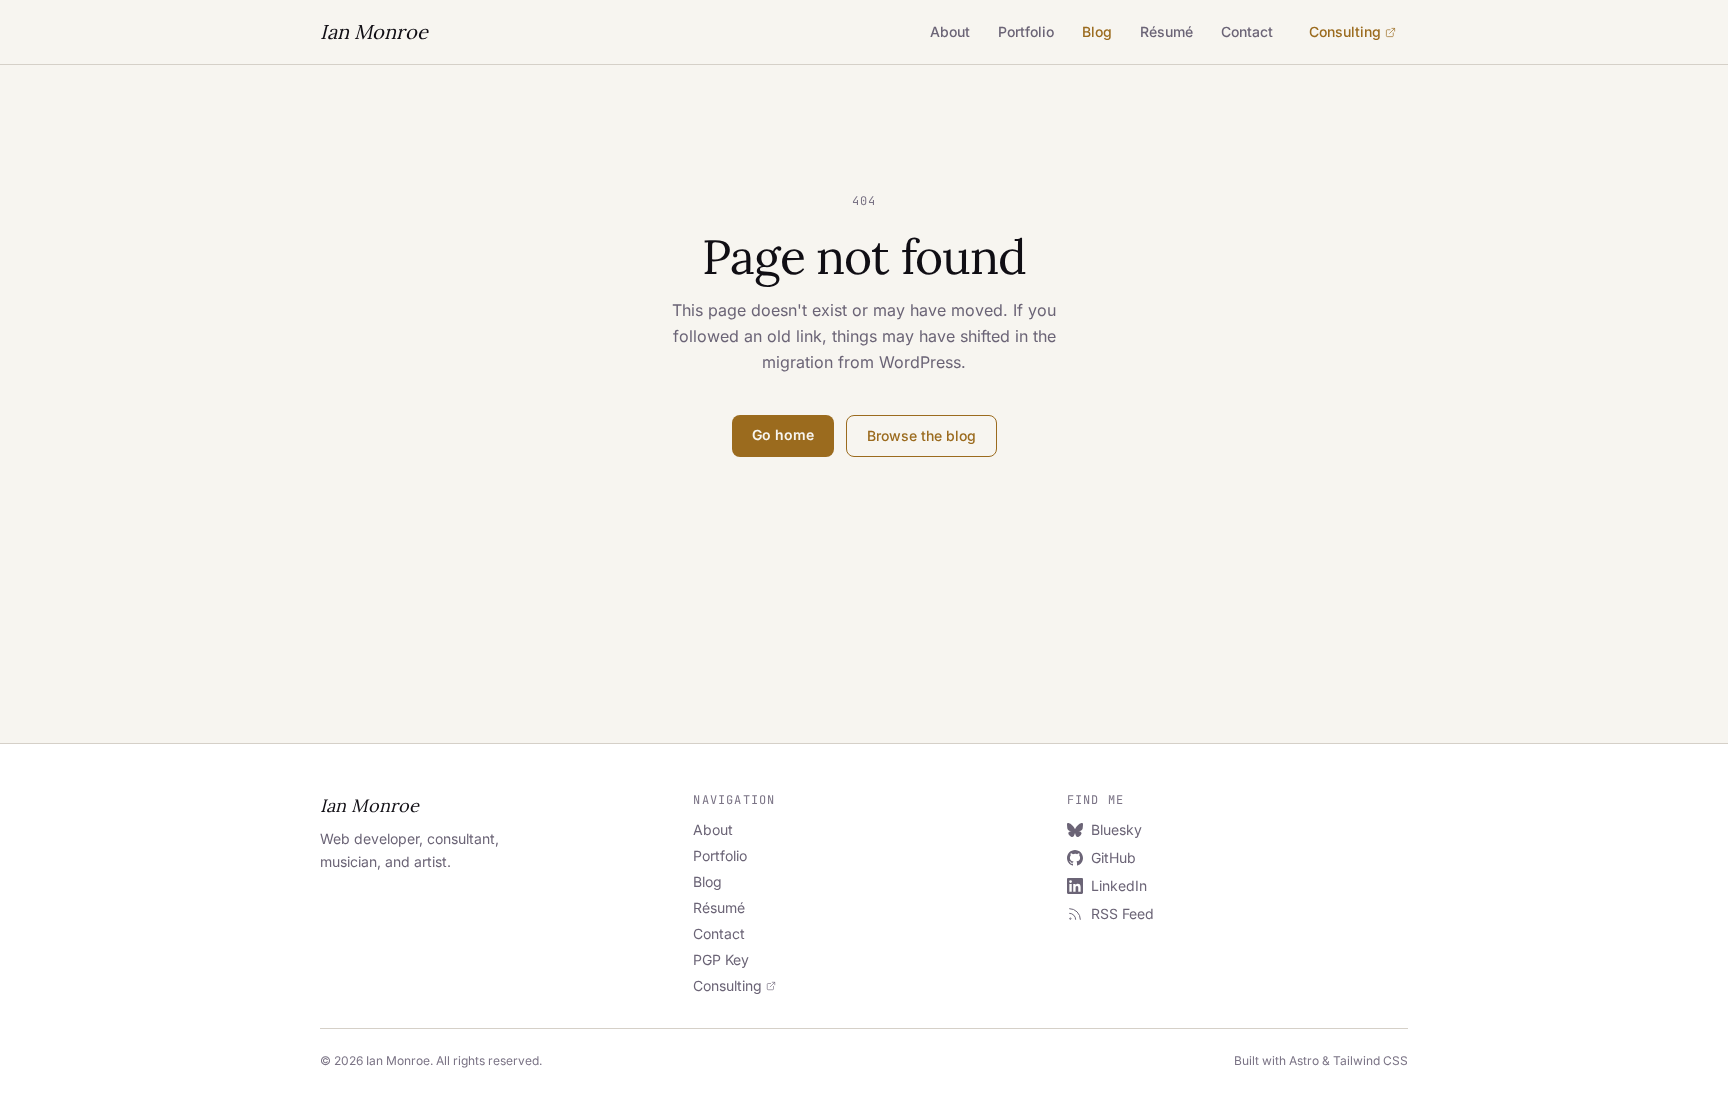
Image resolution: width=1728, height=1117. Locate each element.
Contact (1247, 31)
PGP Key (721, 959)
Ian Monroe (374, 31)
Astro (1304, 1060)
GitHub (1113, 857)
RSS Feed (1122, 913)
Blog (1097, 31)
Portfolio (1026, 31)
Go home (783, 434)
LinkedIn (1119, 885)
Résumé (1166, 31)
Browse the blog (921, 435)
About (950, 31)
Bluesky (1116, 829)
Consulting (1345, 31)
